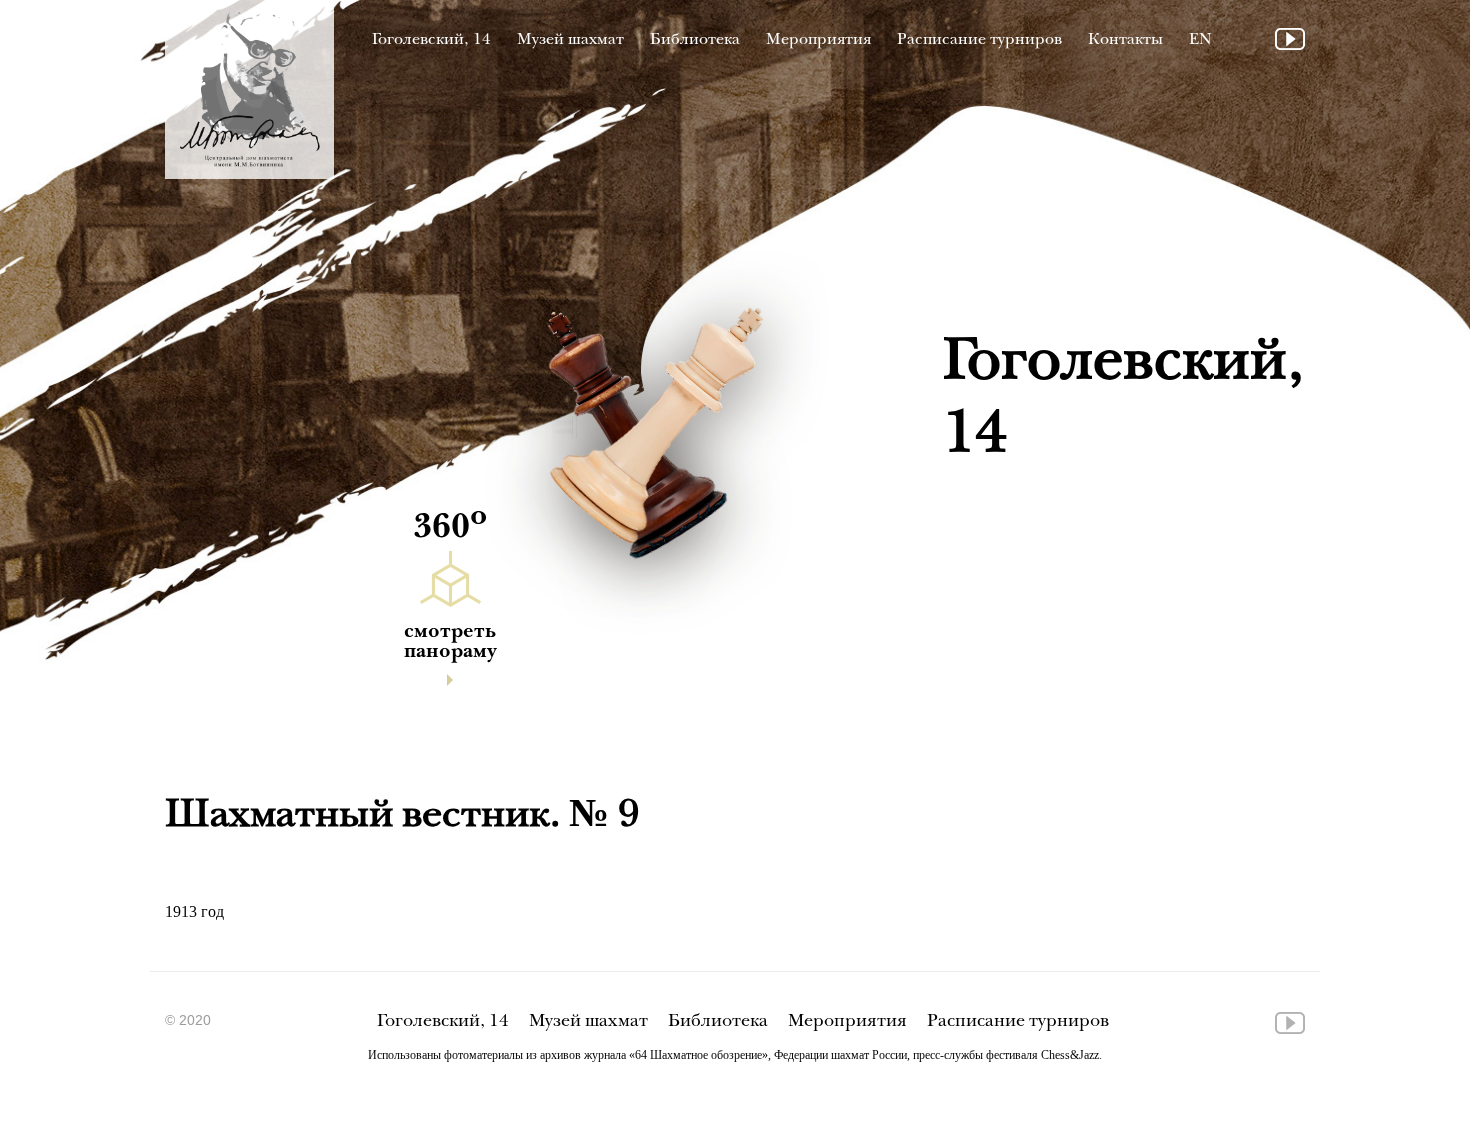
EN (1200, 40)
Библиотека (695, 40)
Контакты (1125, 40)
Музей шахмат (570, 40)
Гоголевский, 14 (431, 40)
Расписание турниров (979, 40)
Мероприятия (818, 40)
